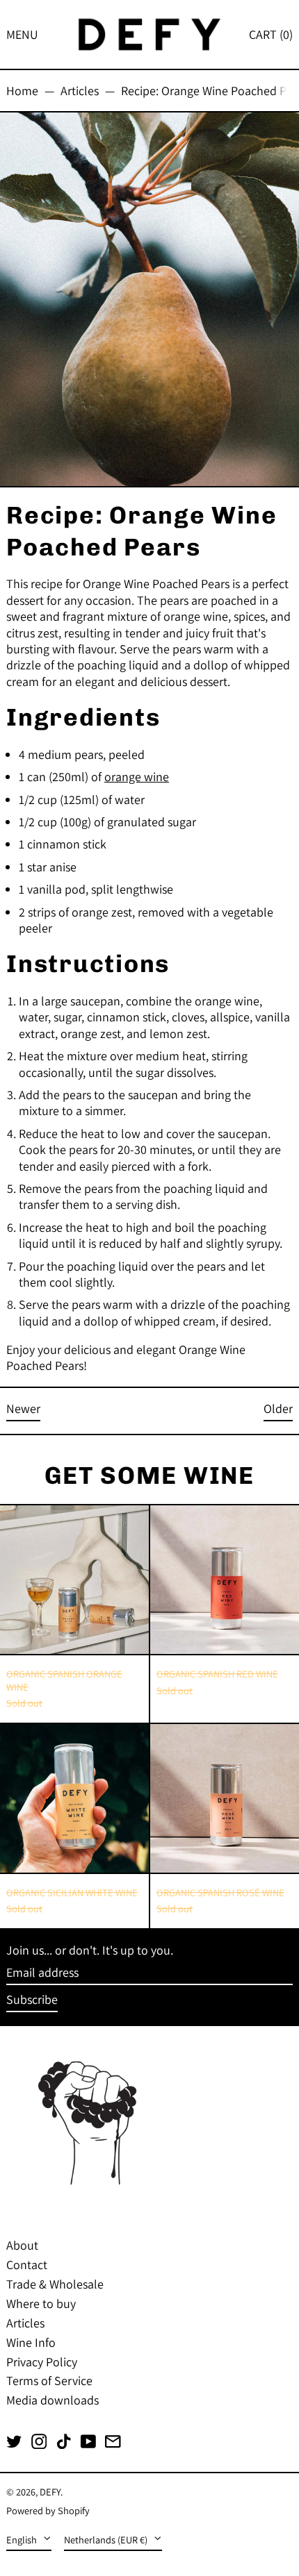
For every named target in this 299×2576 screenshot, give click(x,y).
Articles (80, 91)
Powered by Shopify (48, 2510)
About (22, 2245)
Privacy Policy (42, 2362)
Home (22, 91)
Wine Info (31, 2342)
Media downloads (52, 2400)
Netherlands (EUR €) (107, 2540)
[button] (271, 34)
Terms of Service (49, 2381)
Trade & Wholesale (55, 2284)
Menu (22, 34)
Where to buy (41, 2303)
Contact (27, 2265)
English (23, 2540)
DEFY (50, 2492)
